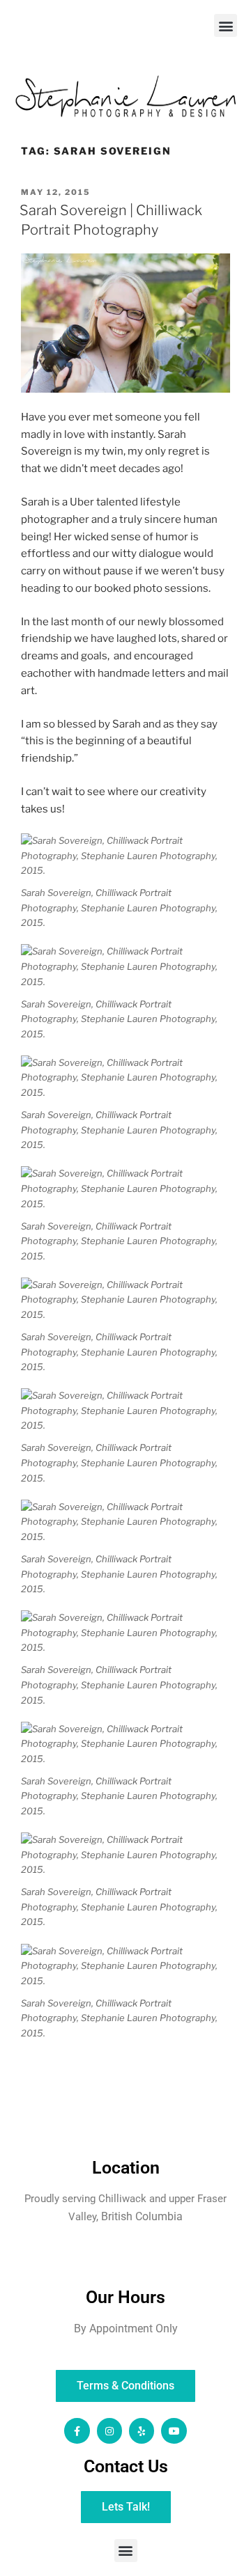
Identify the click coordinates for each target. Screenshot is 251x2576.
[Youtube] (174, 2430)
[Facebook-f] (77, 2430)
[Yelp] (142, 2430)
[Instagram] (109, 2430)
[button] (226, 25)
